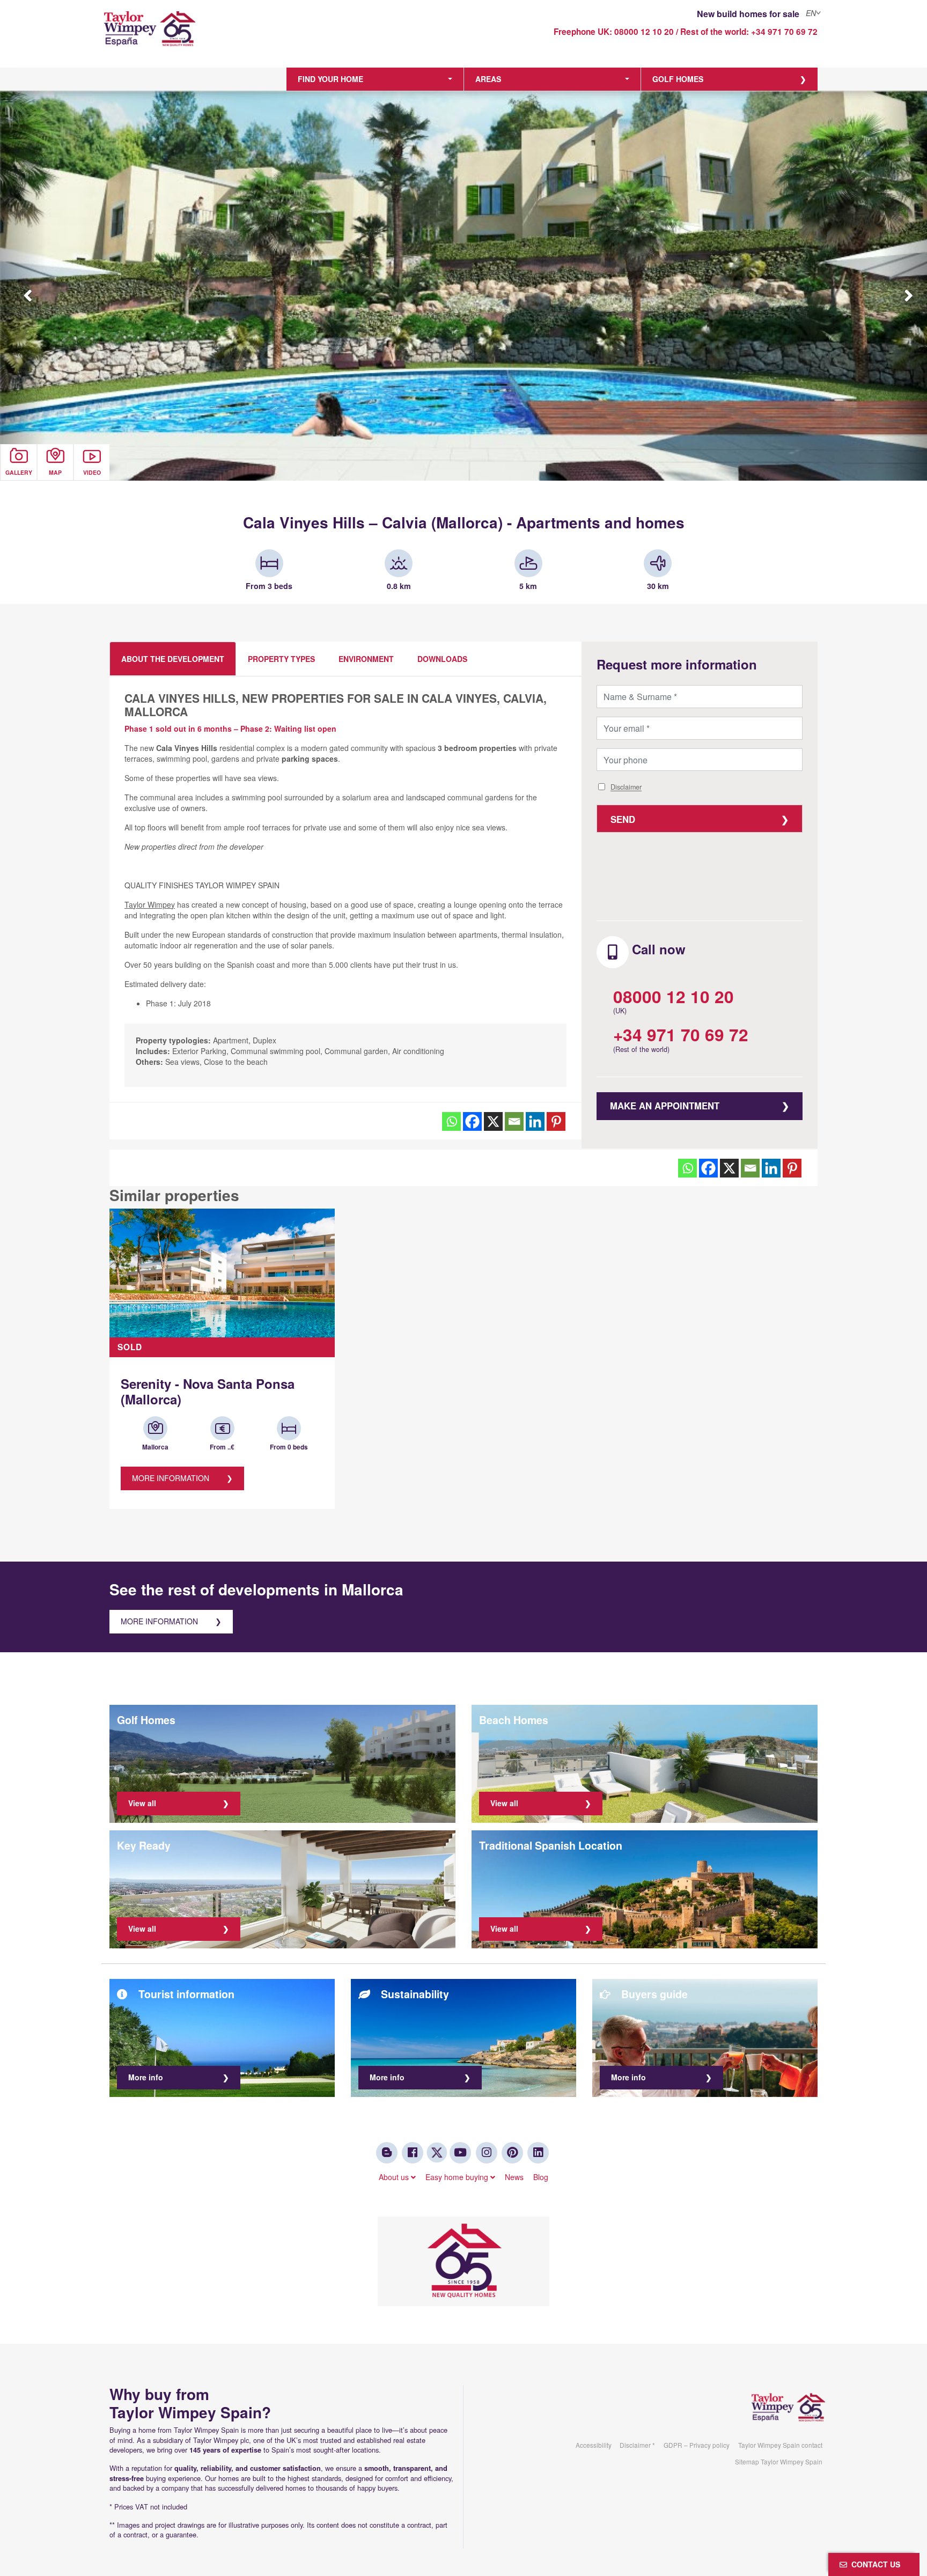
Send (623, 819)
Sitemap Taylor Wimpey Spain (779, 2461)
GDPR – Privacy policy (697, 2445)
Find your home (330, 79)
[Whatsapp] (451, 1121)
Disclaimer (626, 787)
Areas (488, 79)
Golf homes (678, 79)
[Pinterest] (556, 1121)
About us (395, 2177)
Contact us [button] (874, 2564)
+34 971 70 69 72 (784, 32)
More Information (171, 1478)
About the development (173, 659)
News (514, 2177)
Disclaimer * (637, 2445)
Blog (541, 2177)
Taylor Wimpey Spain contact (780, 2445)
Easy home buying (458, 2177)
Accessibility (594, 2445)
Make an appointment (665, 1106)
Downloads (442, 659)
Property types (281, 659)
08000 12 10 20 (644, 32)
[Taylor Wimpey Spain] (192, 36)
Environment (366, 659)
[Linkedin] (535, 1121)
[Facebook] (472, 1121)
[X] (493, 1121)
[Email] (514, 1121)
